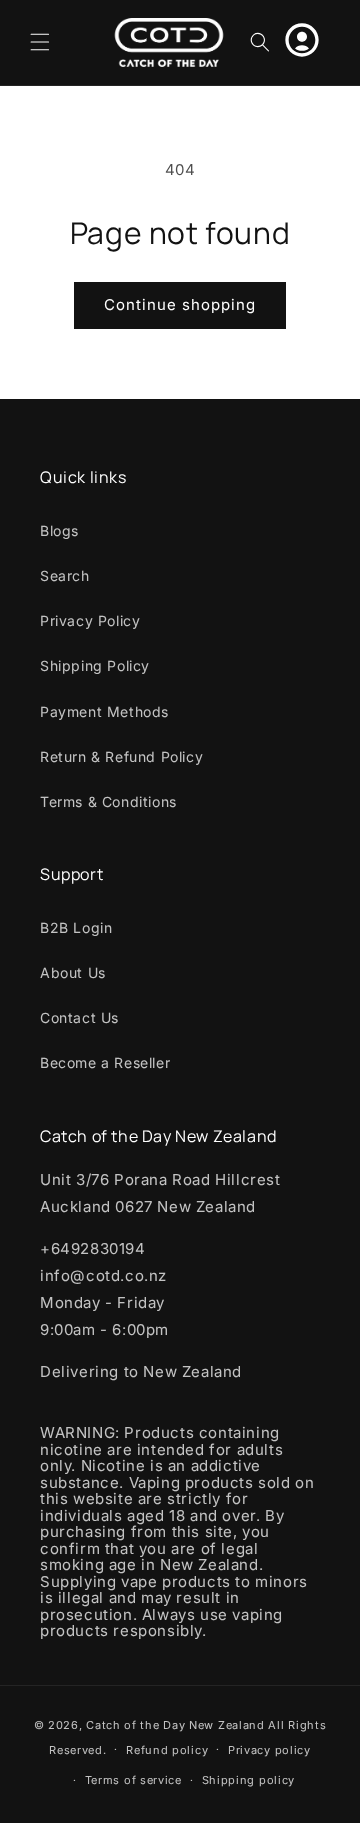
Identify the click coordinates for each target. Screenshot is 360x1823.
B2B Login (76, 927)
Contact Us (79, 1017)
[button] (40, 42)
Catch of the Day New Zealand (175, 1725)
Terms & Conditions (108, 801)
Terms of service (133, 1780)
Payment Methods (104, 711)
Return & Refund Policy (121, 756)
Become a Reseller (105, 1062)
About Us (73, 972)
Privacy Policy (90, 620)
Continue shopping (180, 304)
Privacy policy (269, 1750)
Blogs (59, 530)
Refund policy (167, 1750)
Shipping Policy (95, 665)
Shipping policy (249, 1780)
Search (65, 575)
